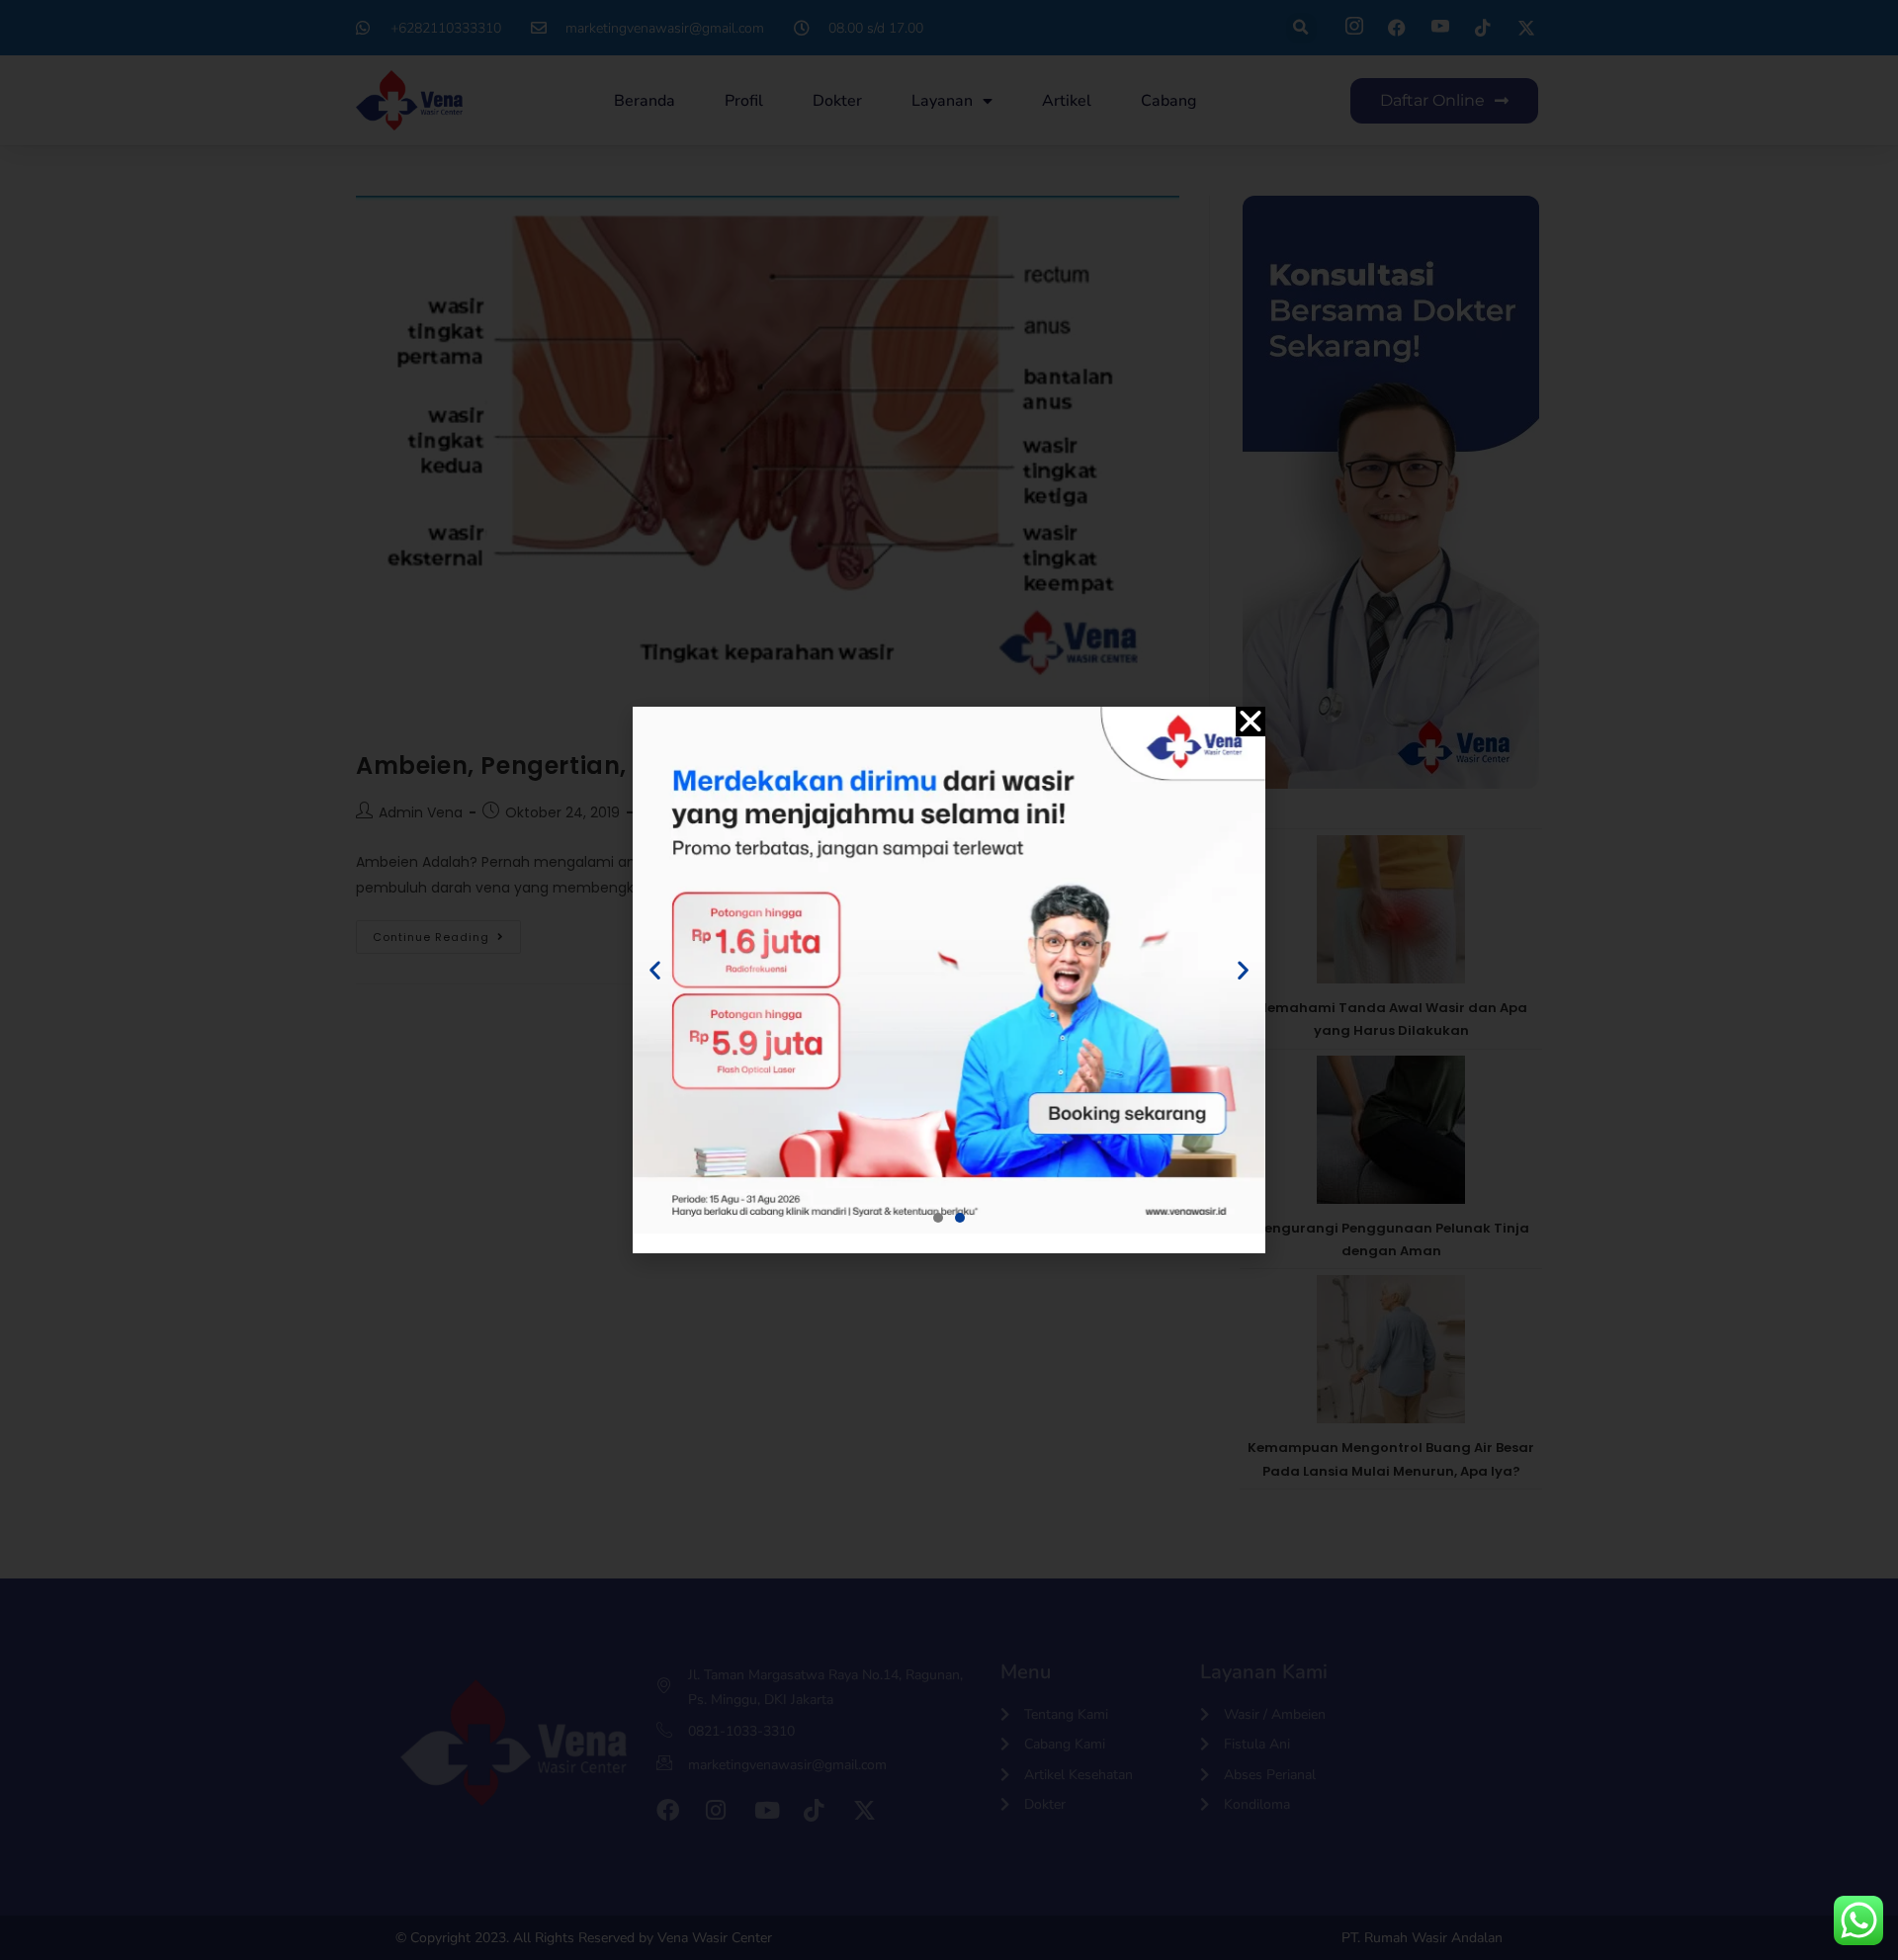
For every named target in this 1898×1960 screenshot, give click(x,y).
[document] (949, 980)
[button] (1251, 722)
